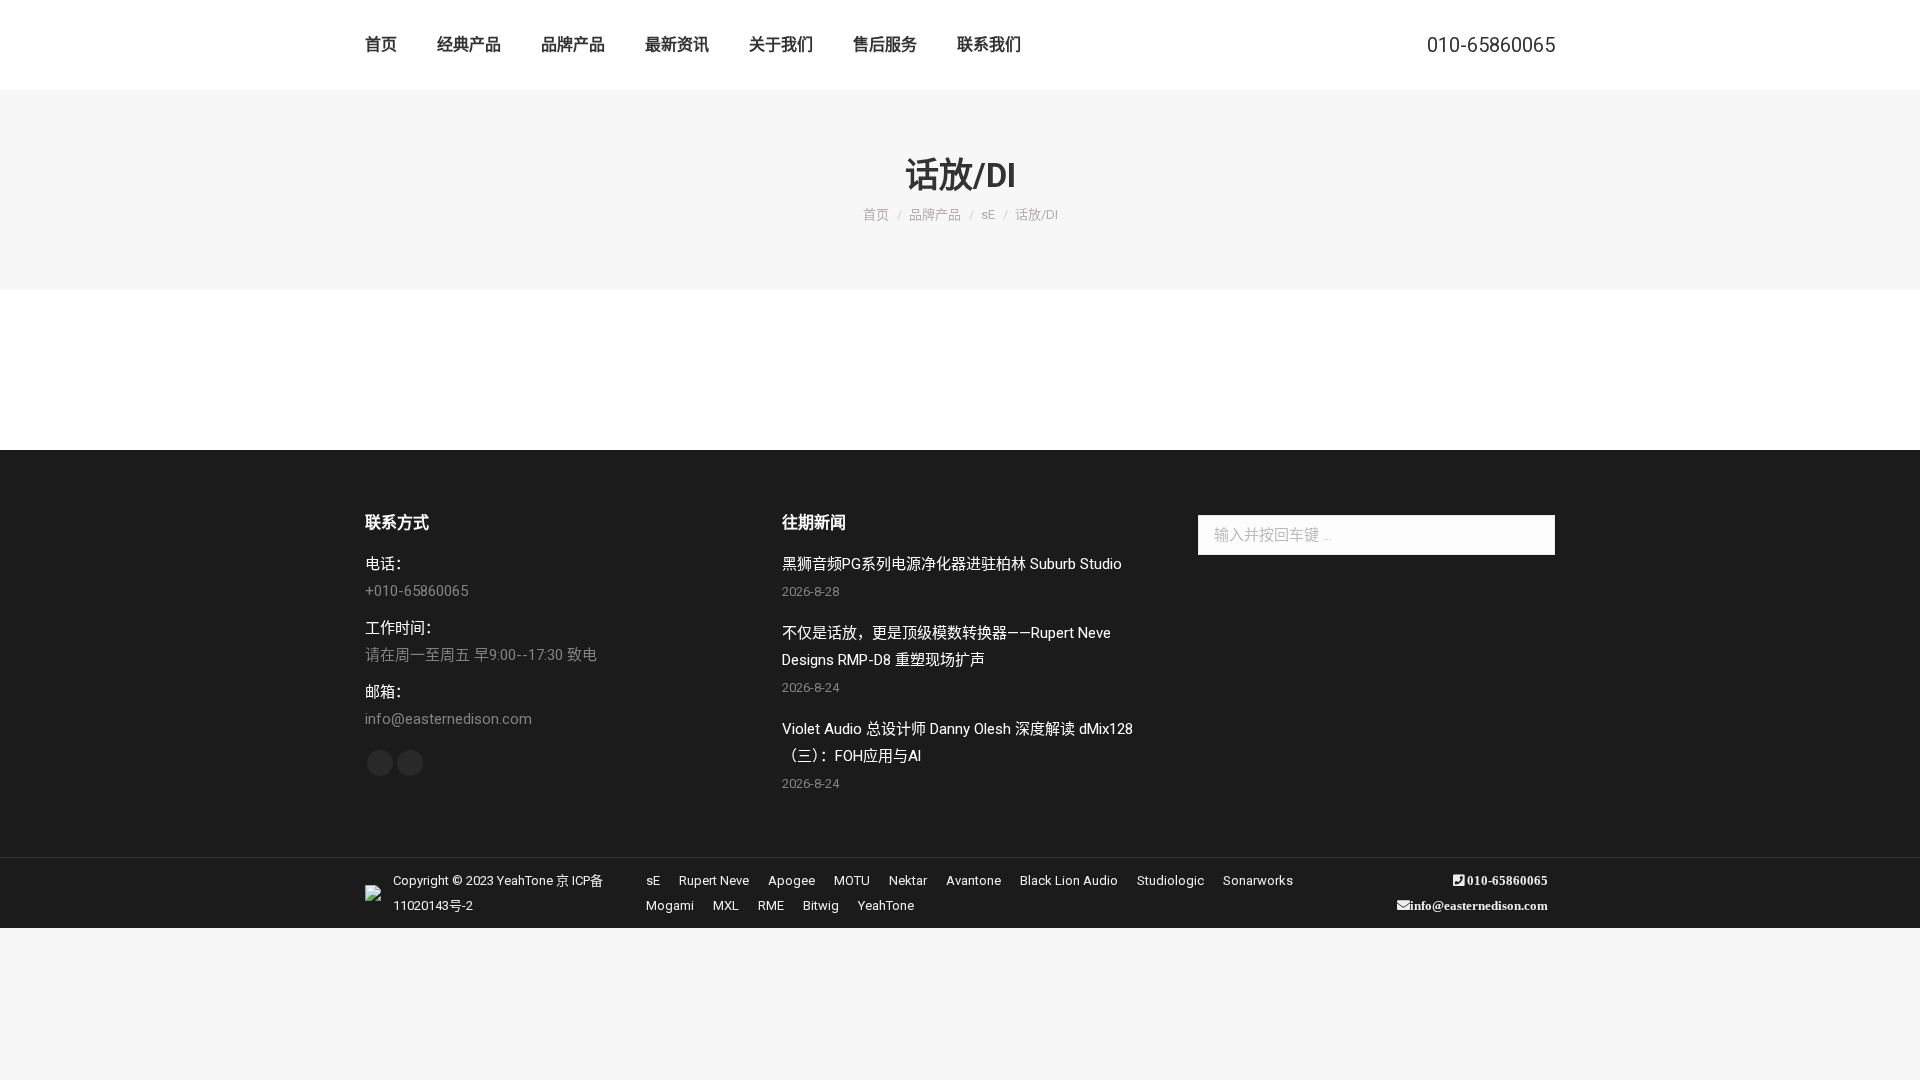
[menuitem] (381, 45)
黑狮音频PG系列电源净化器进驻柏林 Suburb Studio (952, 564)
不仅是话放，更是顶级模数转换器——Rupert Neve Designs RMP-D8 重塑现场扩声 (946, 646)
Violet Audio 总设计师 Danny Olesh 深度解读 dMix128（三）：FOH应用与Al (957, 742)
